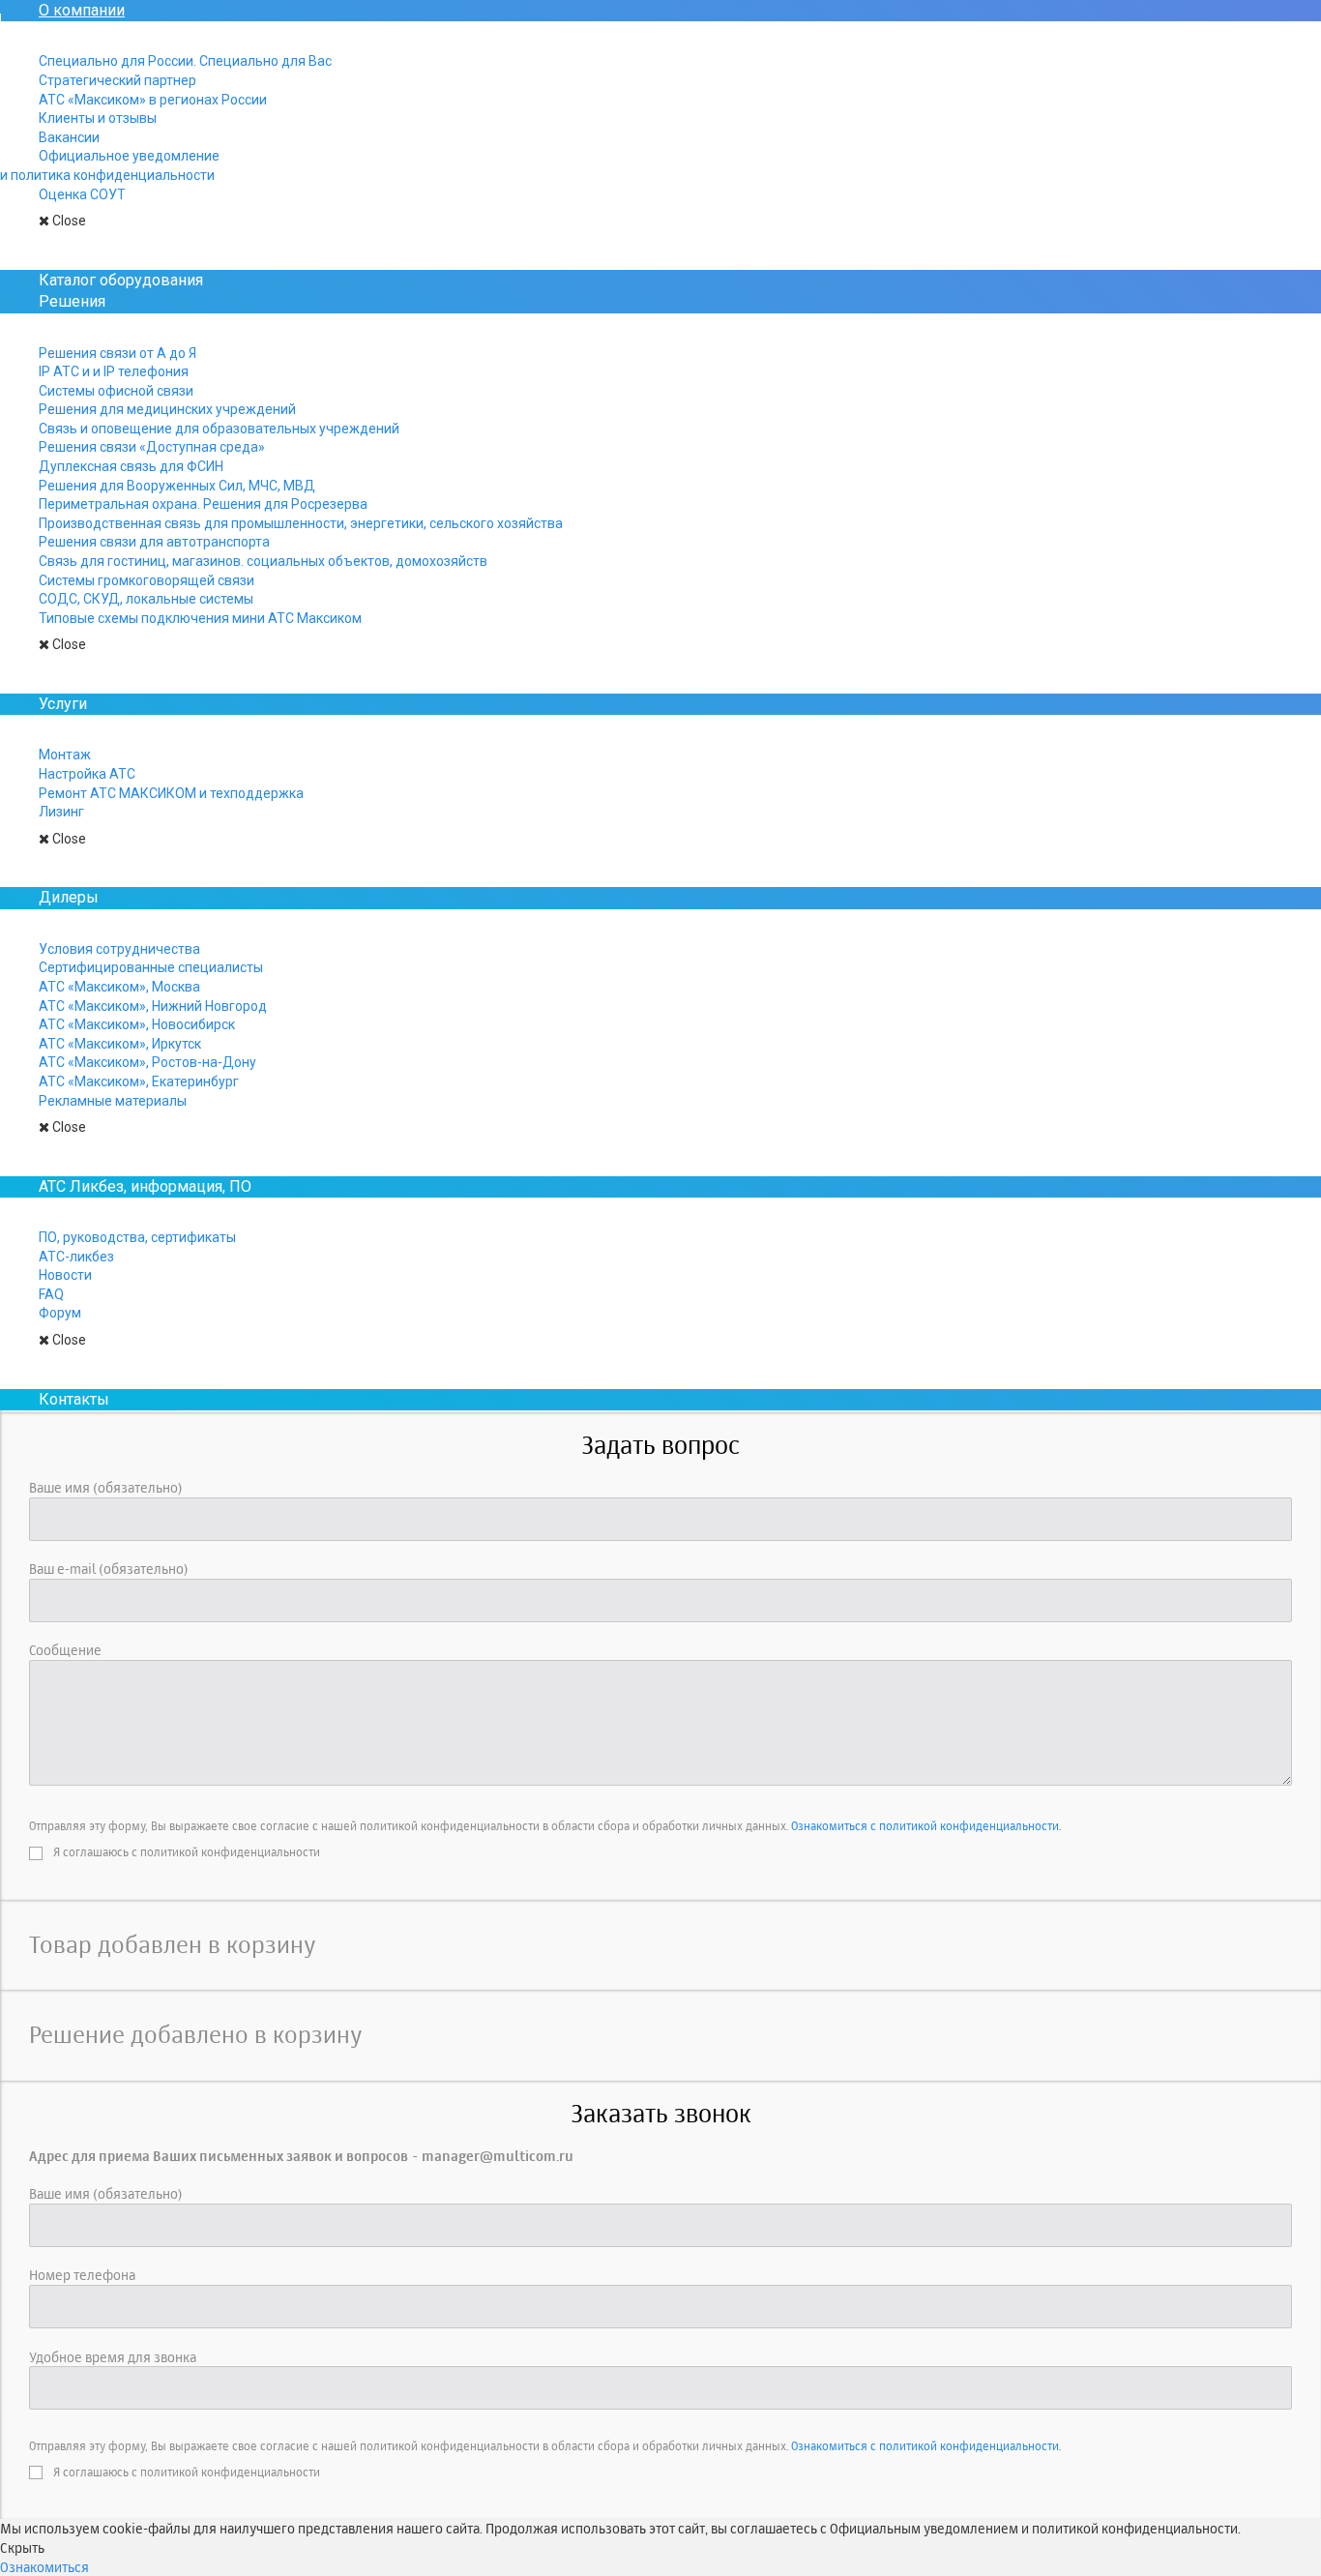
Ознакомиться (44, 2567)
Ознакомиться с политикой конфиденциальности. (926, 1826)
